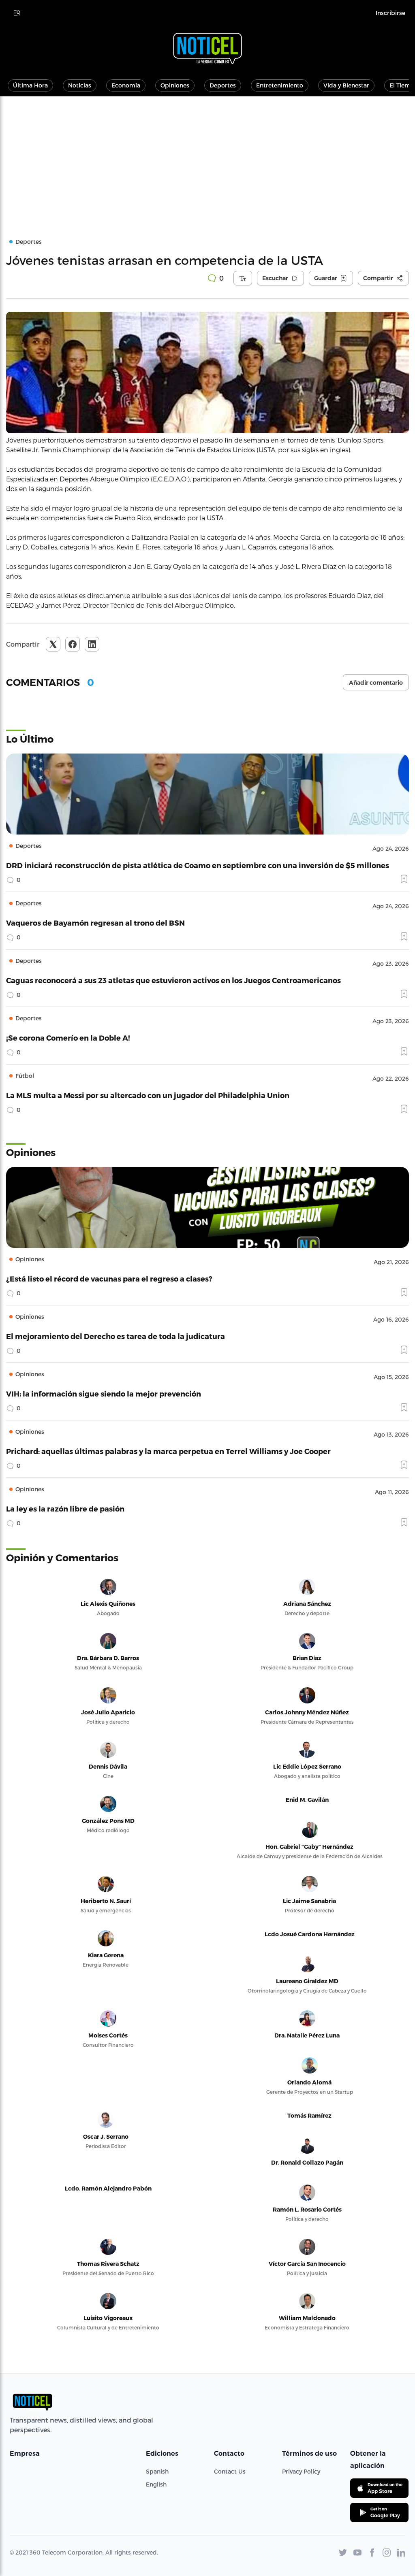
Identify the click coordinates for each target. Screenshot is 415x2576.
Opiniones (175, 85)
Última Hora (30, 85)
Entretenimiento (280, 85)
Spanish (157, 2471)
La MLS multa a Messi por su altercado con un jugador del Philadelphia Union (148, 1095)
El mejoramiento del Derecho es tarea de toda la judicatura (116, 1336)
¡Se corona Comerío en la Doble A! (68, 1038)
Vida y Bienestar (346, 85)
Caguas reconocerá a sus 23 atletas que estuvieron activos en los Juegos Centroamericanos (173, 980)
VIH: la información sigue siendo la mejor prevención (104, 1393)
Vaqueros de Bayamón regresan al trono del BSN (95, 923)
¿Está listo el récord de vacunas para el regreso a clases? (109, 1278)
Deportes (223, 85)
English (156, 2484)
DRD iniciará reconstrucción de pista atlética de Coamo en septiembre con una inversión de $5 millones (198, 865)
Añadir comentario (376, 683)
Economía (126, 85)
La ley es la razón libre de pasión (65, 1508)
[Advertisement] (207, 157)
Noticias (80, 85)
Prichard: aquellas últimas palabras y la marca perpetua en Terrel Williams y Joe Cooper (168, 1451)
